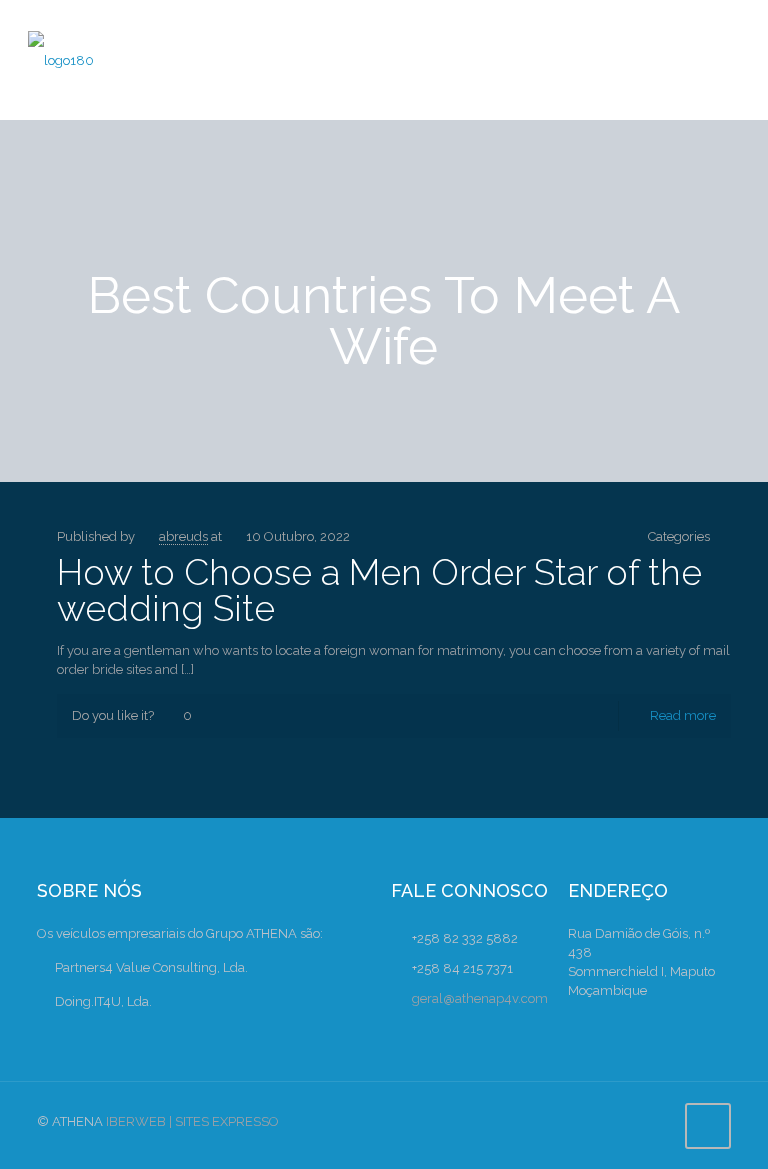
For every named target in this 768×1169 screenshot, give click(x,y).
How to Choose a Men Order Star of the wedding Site (379, 590)
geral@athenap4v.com (480, 998)
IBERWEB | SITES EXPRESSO (192, 1121)
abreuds (183, 536)
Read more (683, 715)
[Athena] (61, 60)
